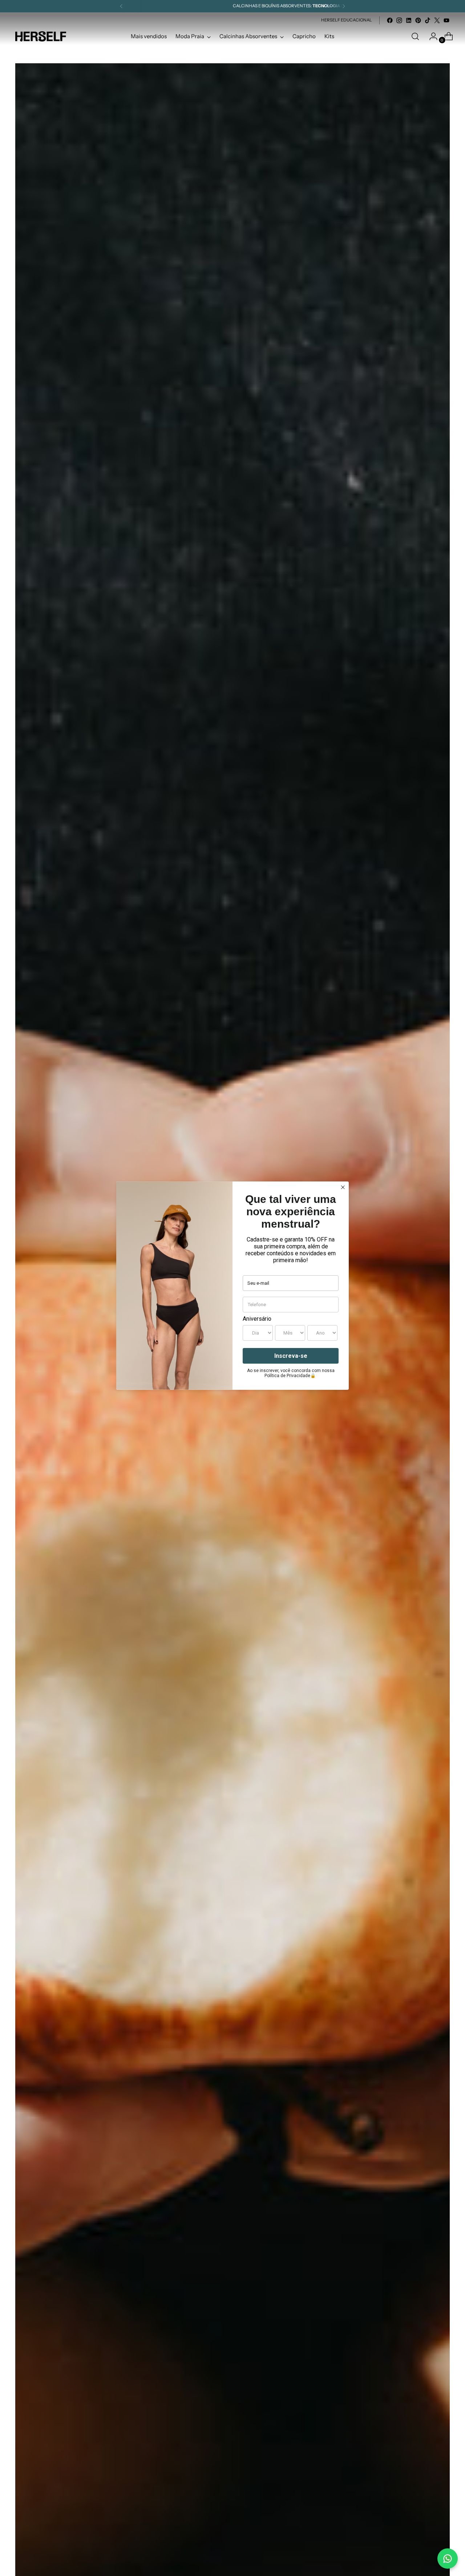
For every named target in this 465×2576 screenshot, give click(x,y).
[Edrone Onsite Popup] (232, 1288)
